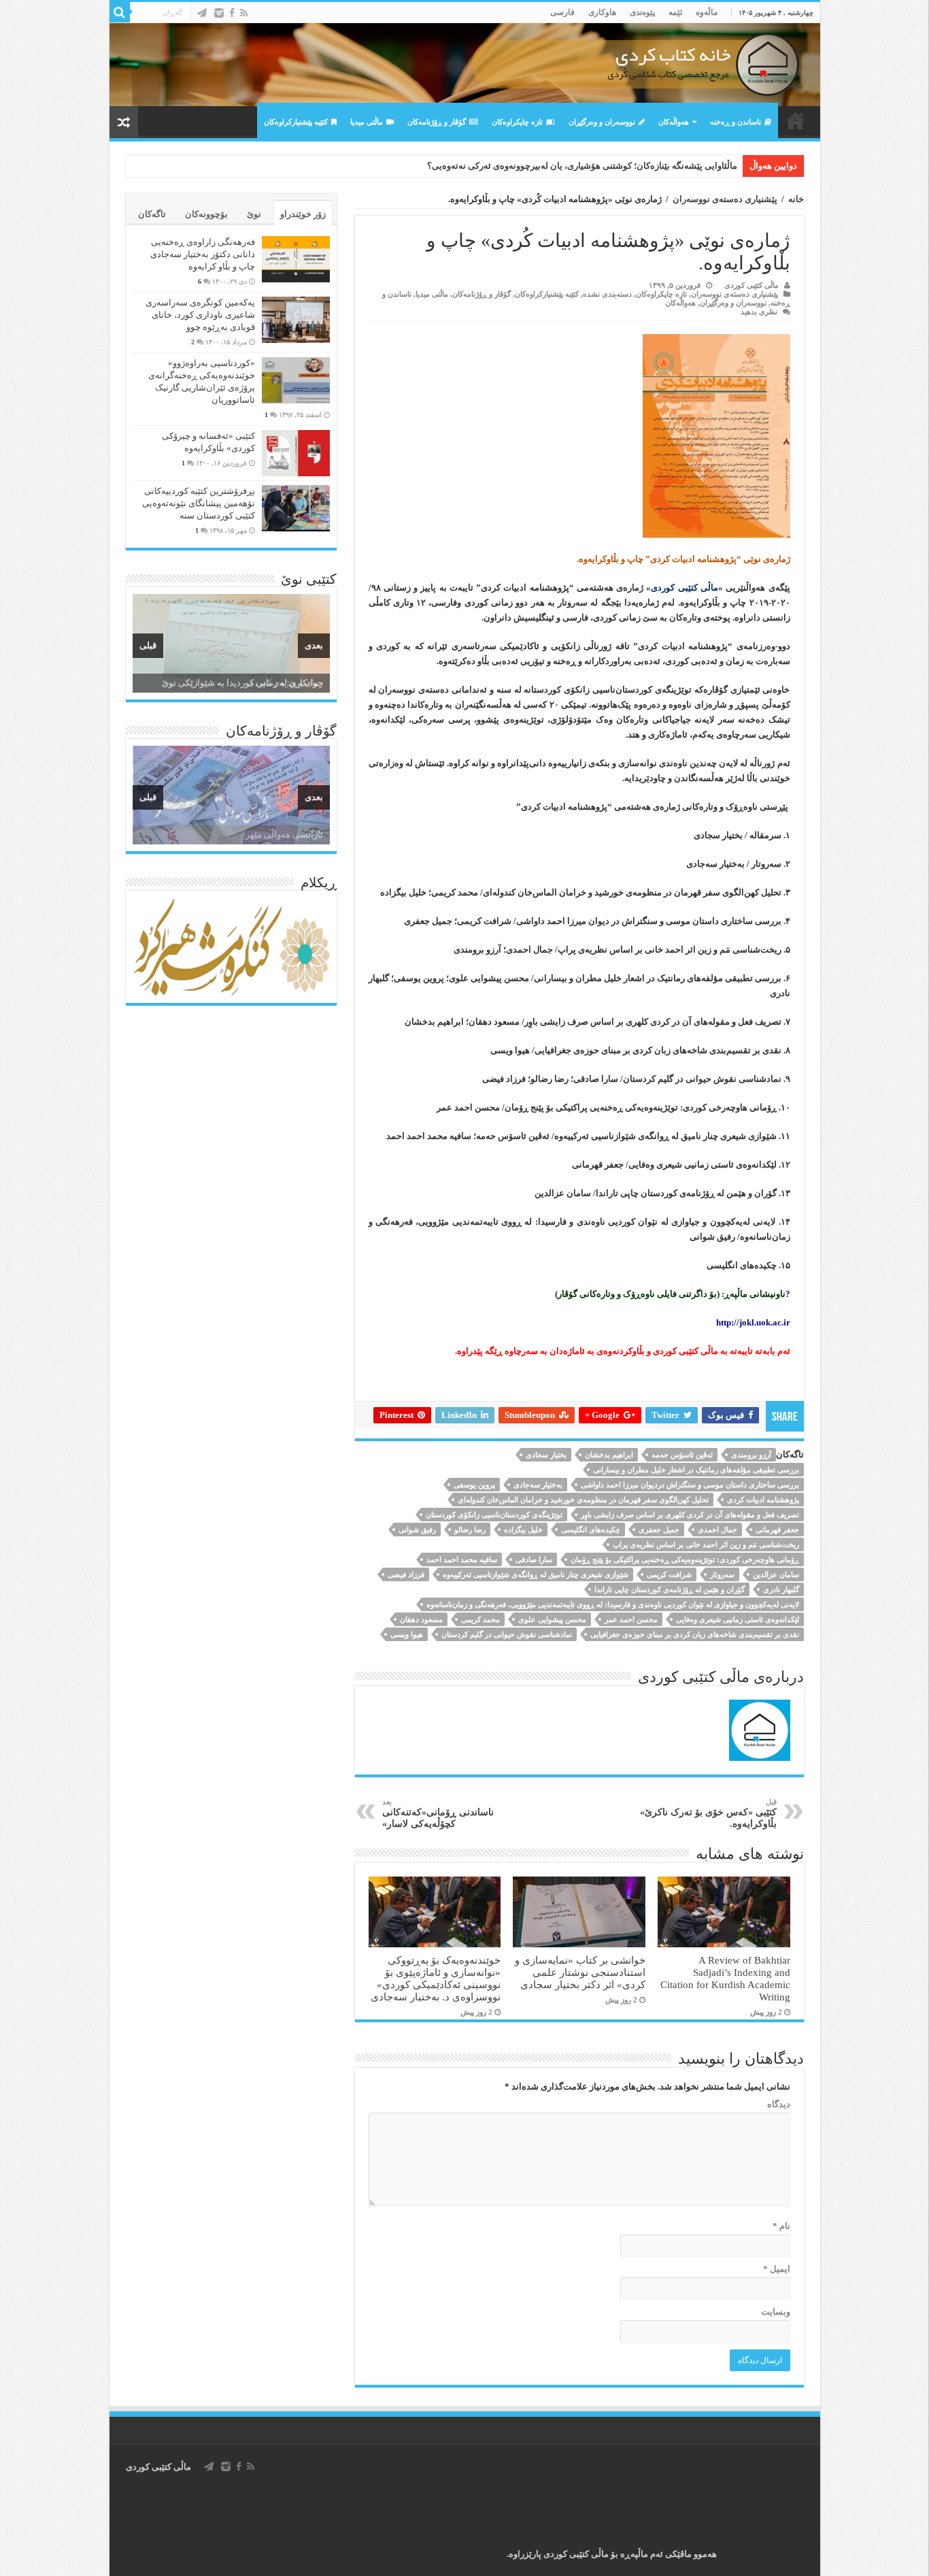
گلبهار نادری (781, 1589)
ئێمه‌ (675, 12)
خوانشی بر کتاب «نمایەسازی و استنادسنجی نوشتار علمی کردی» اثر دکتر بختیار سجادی (580, 1972)
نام (781, 2226)
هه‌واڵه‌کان (674, 122)
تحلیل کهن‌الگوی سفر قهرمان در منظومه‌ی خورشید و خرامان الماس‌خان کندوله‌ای (583, 1500)
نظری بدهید (759, 312)
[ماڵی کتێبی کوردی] (465, 65)
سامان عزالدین (776, 1574)
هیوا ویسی (407, 1634)
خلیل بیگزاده (523, 1530)
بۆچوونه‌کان (206, 214)
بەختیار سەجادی (538, 1485)
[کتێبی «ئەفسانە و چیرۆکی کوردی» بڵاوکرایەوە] (296, 453)
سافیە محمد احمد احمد (462, 1559)
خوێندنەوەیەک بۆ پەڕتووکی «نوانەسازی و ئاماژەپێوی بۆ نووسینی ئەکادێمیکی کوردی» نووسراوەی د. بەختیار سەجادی (436, 1978)
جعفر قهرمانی (777, 1530)
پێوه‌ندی (642, 12)
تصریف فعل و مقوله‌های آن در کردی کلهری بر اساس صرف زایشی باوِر (690, 1515)
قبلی (148, 645)
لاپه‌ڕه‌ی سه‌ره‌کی (796, 120)
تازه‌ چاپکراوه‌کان (517, 122)
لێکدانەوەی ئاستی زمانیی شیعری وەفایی (738, 1619)
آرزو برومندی (751, 1455)
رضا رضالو (470, 1530)
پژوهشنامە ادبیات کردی (763, 1500)
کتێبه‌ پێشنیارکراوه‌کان (296, 122)
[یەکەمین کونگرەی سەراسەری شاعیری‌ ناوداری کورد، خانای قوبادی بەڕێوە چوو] (296, 320)
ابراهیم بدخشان (609, 1455)
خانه (796, 199)
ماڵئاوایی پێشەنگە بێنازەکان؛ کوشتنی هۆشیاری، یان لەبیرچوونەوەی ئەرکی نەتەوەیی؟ (582, 166)
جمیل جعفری (659, 1530)
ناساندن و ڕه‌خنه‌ (736, 122)
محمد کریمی (480, 1619)
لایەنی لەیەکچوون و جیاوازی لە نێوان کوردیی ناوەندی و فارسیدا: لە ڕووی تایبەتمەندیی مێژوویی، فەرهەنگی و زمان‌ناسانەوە (613, 1604)
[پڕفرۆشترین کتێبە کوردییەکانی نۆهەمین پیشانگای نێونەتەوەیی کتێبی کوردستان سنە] (296, 508)
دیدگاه (779, 2104)
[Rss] (244, 13)
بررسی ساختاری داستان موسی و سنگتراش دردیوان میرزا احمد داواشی (690, 1485)
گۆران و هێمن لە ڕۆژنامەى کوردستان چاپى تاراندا (670, 1589)
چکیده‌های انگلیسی (591, 1530)
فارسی (562, 12)
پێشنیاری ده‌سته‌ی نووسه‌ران (725, 199)
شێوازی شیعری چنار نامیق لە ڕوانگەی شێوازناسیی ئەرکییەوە (536, 1574)
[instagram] (219, 13)
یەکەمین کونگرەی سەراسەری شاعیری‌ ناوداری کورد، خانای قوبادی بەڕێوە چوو (200, 315)
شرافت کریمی (669, 1574)
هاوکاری (602, 12)
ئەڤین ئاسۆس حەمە (682, 1455)
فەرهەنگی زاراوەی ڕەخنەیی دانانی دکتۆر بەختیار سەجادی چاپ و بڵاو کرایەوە (203, 254)
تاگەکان (152, 214)
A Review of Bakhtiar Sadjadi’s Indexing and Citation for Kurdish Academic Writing (725, 1978)
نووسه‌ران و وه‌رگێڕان (602, 122)
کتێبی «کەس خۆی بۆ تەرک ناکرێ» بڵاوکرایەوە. (708, 1813)
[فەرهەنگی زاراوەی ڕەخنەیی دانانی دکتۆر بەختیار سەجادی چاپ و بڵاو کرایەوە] (296, 259)
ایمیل (777, 2269)
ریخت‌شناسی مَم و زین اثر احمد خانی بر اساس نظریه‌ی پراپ (706, 1545)
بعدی (314, 645)
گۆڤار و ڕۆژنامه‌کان (437, 122)
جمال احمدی (717, 1530)
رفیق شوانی (417, 1530)
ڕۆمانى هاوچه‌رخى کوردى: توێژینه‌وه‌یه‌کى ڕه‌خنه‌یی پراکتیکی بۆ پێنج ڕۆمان (685, 1559)
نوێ (254, 214)
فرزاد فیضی (406, 1574)
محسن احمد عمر (631, 1619)
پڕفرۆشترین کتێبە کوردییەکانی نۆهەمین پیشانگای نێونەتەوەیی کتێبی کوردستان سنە (199, 503)
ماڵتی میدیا (367, 122)
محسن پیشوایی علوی (552, 1619)
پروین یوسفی (474, 1485)
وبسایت (776, 2312)
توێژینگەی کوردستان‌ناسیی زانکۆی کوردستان (494, 1515)
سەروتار (722, 1574)
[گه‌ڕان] (120, 12)
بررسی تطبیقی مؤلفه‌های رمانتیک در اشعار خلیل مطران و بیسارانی (696, 1470)
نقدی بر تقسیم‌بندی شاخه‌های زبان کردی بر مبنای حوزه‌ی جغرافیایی (695, 1634)
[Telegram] (202, 13)
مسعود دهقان (421, 1619)
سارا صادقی (534, 1559)
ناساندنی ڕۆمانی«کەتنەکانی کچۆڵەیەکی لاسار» (438, 1813)
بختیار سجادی (546, 1455)
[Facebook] (232, 13)
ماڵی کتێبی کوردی (751, 285)
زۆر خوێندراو (303, 214)
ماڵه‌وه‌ (707, 12)
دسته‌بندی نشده (607, 294)
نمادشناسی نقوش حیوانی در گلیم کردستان (507, 1634)
